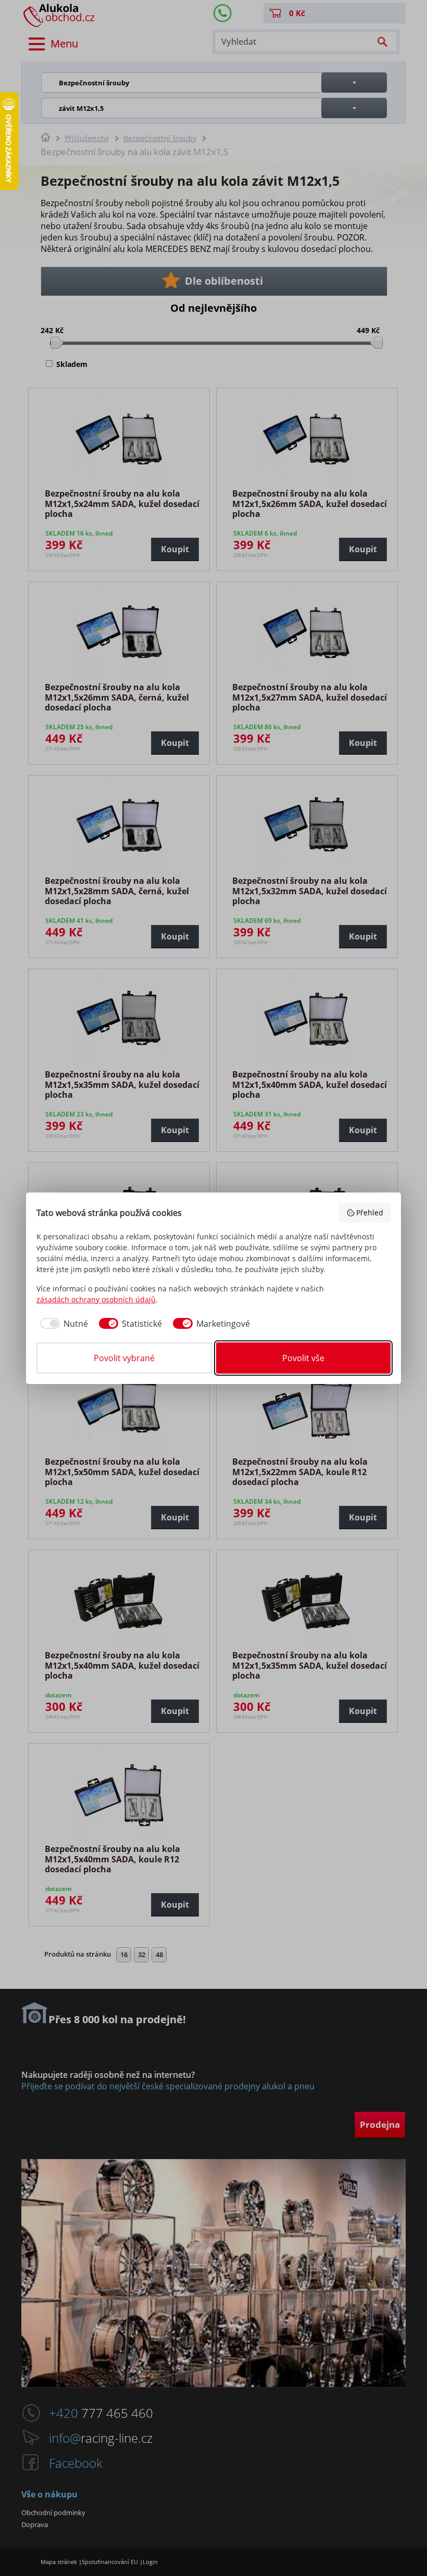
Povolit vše (303, 1358)
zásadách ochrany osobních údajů (96, 1299)
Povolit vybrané (124, 1358)
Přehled (370, 1213)
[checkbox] (62, 1324)
